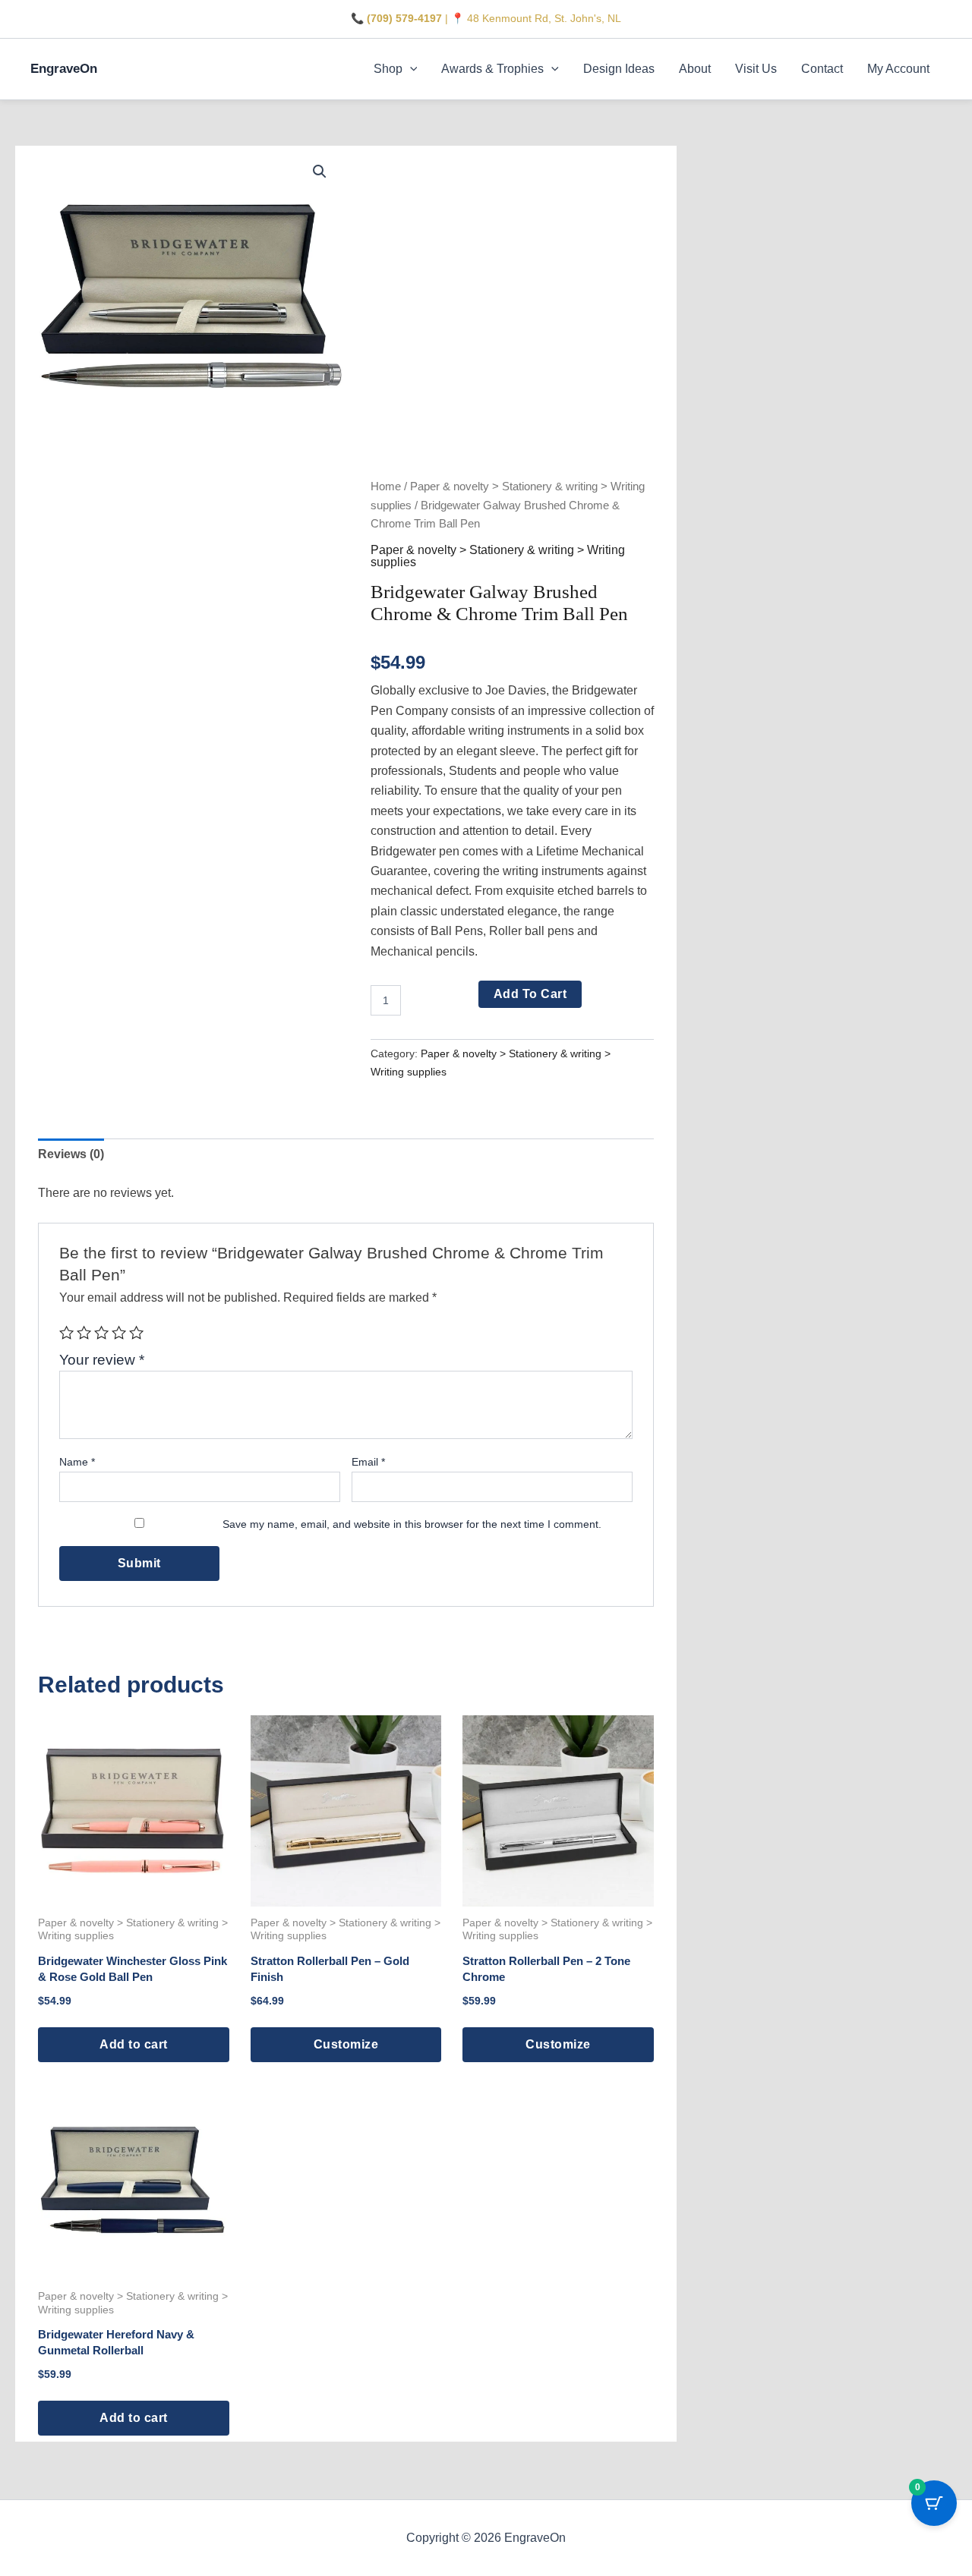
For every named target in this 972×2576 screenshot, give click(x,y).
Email (368, 1462)
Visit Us (756, 69)
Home (386, 487)
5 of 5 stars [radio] (136, 1332)
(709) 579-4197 (404, 18)
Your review (102, 1360)
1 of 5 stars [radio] (66, 1332)
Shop (388, 69)
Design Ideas (619, 69)
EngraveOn (64, 69)
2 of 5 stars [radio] (84, 1332)
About (695, 69)
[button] (410, 69)
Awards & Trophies (492, 69)
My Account (898, 69)
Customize (346, 2044)
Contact (822, 69)
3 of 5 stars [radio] (101, 1332)
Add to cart (530, 994)
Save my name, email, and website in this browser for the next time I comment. (412, 1524)
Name (77, 1462)
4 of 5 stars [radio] (119, 1332)
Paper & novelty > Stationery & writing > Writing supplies (498, 556)
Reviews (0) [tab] (71, 1154)
